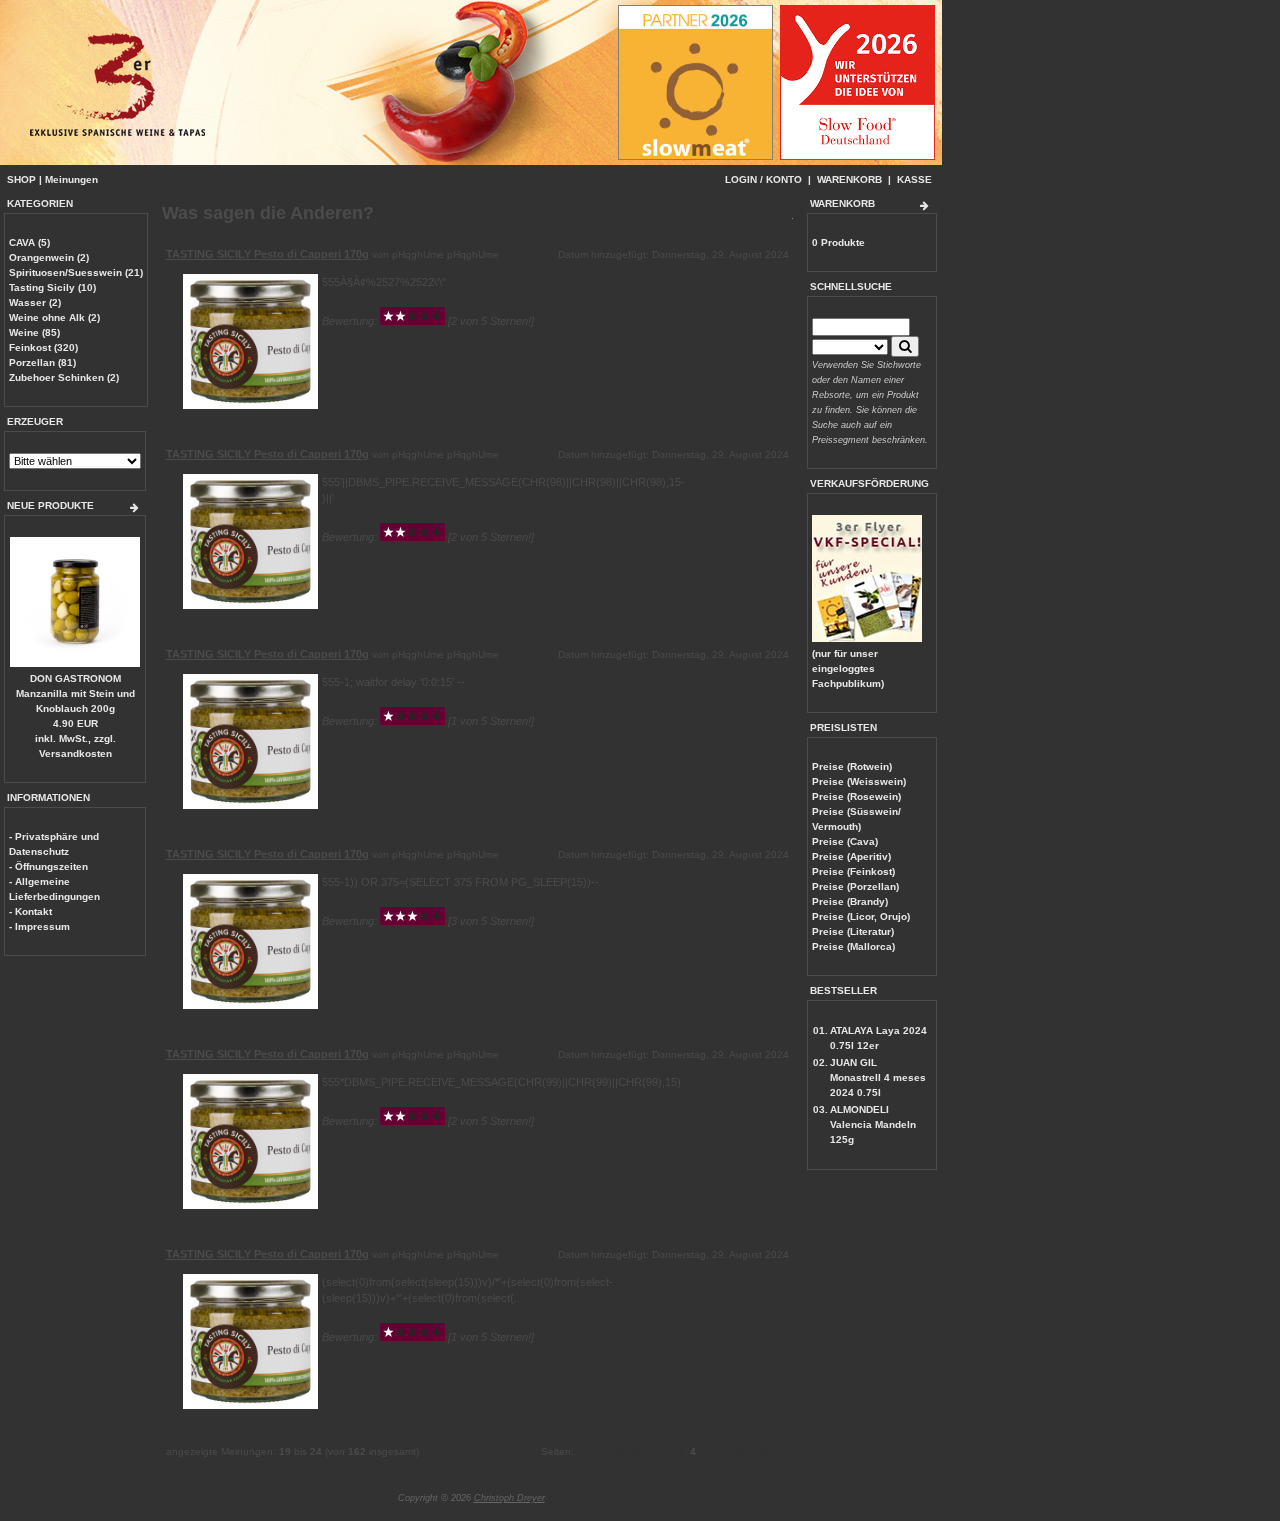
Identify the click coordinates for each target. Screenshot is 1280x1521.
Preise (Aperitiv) (851, 856)
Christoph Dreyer (509, 1498)
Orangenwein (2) (49, 257)
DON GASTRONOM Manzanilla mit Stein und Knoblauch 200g (75, 693)
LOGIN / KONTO (763, 179)
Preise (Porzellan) (855, 886)
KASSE (914, 179)
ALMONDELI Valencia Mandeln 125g (873, 1124)
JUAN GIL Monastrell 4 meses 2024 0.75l (878, 1077)
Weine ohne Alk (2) (54, 317)
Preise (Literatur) (853, 931)
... (715, 1451)
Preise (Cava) (845, 841)
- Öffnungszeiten (48, 866)
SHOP (21, 179)
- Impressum (39, 926)
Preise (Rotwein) (852, 766)
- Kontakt (30, 911)
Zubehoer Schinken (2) (64, 377)
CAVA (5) (29, 242)
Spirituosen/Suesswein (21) (76, 272)
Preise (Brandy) (850, 901)
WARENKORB (849, 179)
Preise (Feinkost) (853, 871)
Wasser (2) (35, 302)
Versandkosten (75, 753)
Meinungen (71, 179)
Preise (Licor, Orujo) (861, 916)
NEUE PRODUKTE (50, 505)
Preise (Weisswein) (859, 781)
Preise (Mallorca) (853, 946)
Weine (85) (34, 332)
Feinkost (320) (43, 347)
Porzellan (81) (42, 362)
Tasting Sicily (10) (52, 287)
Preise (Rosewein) (856, 796)
